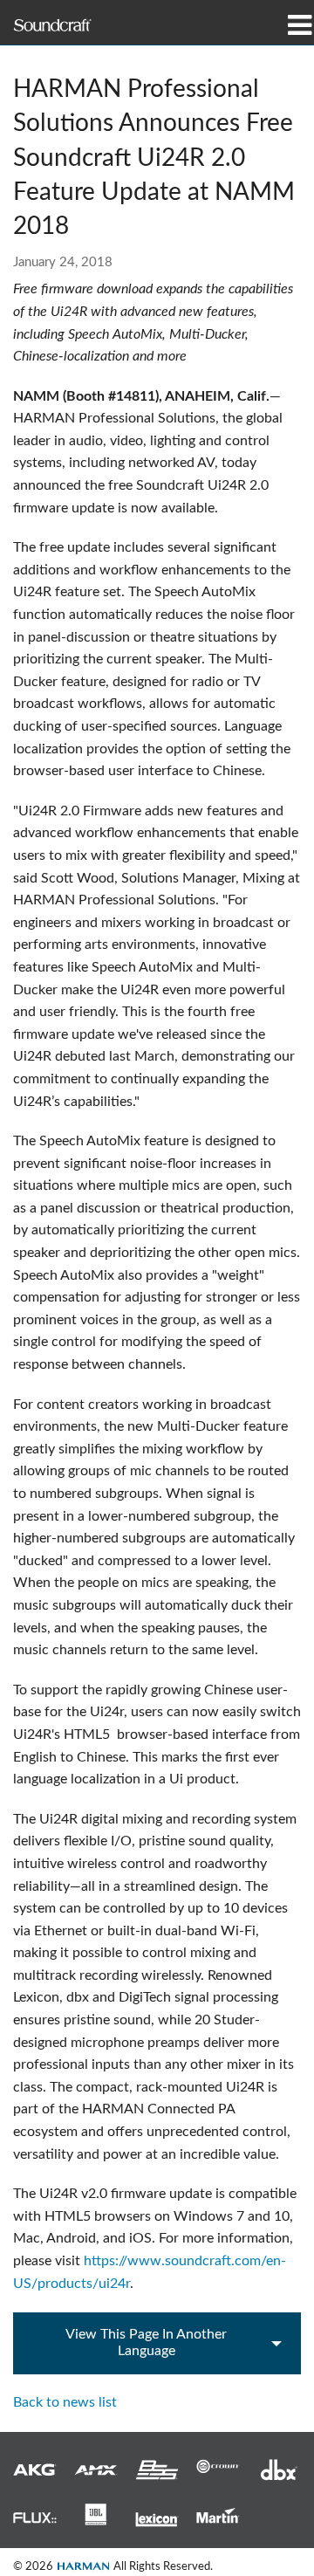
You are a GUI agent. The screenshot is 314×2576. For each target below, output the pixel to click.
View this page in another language (146, 2342)
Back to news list (65, 2402)
